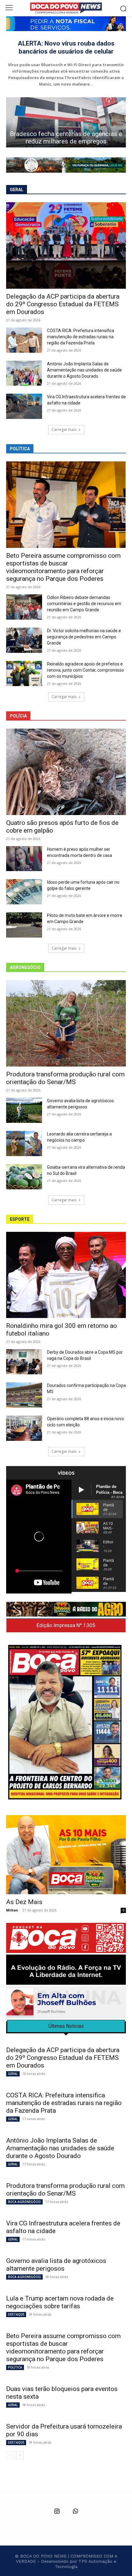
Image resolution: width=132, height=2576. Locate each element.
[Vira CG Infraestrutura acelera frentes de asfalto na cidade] (24, 406)
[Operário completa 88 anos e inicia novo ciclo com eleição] (24, 1428)
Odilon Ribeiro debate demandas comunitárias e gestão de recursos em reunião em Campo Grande (84, 604)
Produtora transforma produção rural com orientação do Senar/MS (65, 1078)
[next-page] (20, 2455)
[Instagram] (57, 2512)
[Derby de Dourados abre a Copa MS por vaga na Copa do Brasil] (24, 1362)
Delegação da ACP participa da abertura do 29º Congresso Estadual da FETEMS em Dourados (63, 304)
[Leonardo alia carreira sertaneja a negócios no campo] (24, 1143)
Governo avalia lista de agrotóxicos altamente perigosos (56, 2265)
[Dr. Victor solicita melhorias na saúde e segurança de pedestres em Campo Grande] (24, 640)
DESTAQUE (16, 2314)
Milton (12, 1910)
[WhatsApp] (75, 2512)
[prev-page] (10, 2455)
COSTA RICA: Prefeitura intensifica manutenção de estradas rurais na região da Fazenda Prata (81, 337)
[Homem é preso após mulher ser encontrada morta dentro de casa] (24, 859)
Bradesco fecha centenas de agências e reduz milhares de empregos (66, 138)
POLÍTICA (15, 2367)
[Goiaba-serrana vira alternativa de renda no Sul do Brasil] (24, 1177)
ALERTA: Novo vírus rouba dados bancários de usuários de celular (66, 47)
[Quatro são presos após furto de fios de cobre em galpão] (66, 772)
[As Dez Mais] (66, 1855)
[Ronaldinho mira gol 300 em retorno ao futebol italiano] (66, 1275)
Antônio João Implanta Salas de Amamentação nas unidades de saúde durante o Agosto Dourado (84, 370)
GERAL (13, 2074)
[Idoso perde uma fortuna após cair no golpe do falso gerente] (24, 892)
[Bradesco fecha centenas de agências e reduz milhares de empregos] (66, 122)
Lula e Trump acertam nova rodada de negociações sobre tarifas (60, 2302)
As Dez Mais (24, 1902)
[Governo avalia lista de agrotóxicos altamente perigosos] (24, 1110)
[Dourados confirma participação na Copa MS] (24, 1395)
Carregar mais (64, 430)
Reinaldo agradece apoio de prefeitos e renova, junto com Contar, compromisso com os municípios (85, 670)
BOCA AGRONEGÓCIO (24, 2202)
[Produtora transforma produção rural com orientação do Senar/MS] (66, 1023)
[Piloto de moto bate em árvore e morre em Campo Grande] (24, 925)
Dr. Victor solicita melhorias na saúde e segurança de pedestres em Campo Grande (84, 637)
